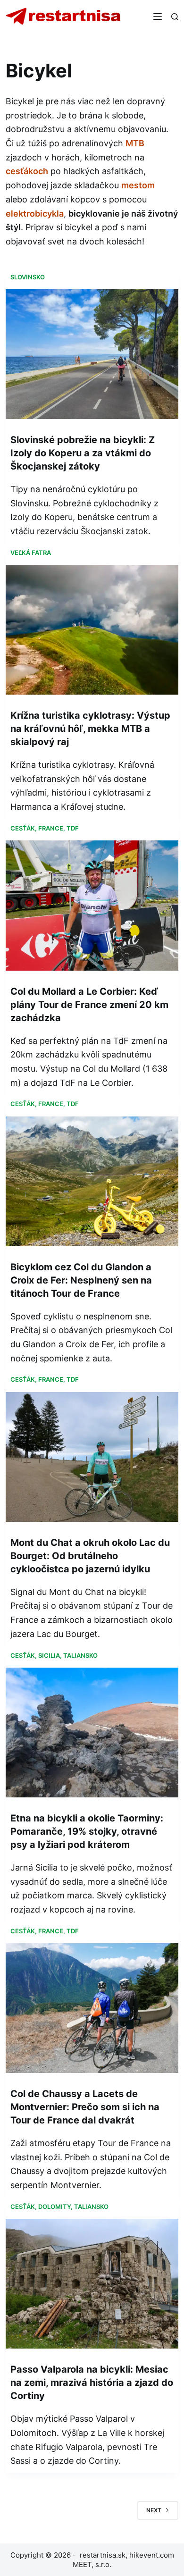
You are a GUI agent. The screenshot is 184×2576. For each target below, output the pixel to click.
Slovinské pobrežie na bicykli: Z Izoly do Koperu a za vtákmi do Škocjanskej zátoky (83, 453)
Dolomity (54, 2207)
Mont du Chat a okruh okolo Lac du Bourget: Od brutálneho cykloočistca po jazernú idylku (90, 1556)
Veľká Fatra (31, 553)
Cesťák (23, 828)
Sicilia (49, 1655)
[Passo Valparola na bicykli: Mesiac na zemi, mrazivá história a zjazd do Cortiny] (92, 2284)
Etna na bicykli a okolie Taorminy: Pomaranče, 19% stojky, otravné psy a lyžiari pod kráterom (87, 1831)
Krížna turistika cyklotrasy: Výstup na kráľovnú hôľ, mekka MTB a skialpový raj (90, 729)
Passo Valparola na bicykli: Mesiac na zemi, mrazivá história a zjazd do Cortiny (92, 2383)
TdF (73, 828)
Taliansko (80, 1655)
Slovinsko (28, 277)
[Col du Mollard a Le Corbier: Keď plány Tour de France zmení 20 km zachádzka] (92, 905)
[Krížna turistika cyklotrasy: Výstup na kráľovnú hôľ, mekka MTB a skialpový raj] (92, 630)
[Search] (175, 17)
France (51, 828)
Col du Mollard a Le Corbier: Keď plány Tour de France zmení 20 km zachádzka (89, 1005)
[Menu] (158, 17)
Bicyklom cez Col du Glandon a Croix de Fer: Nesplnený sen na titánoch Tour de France (81, 1280)
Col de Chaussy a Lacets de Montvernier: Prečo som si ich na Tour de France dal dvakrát (85, 2107)
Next (154, 2510)
